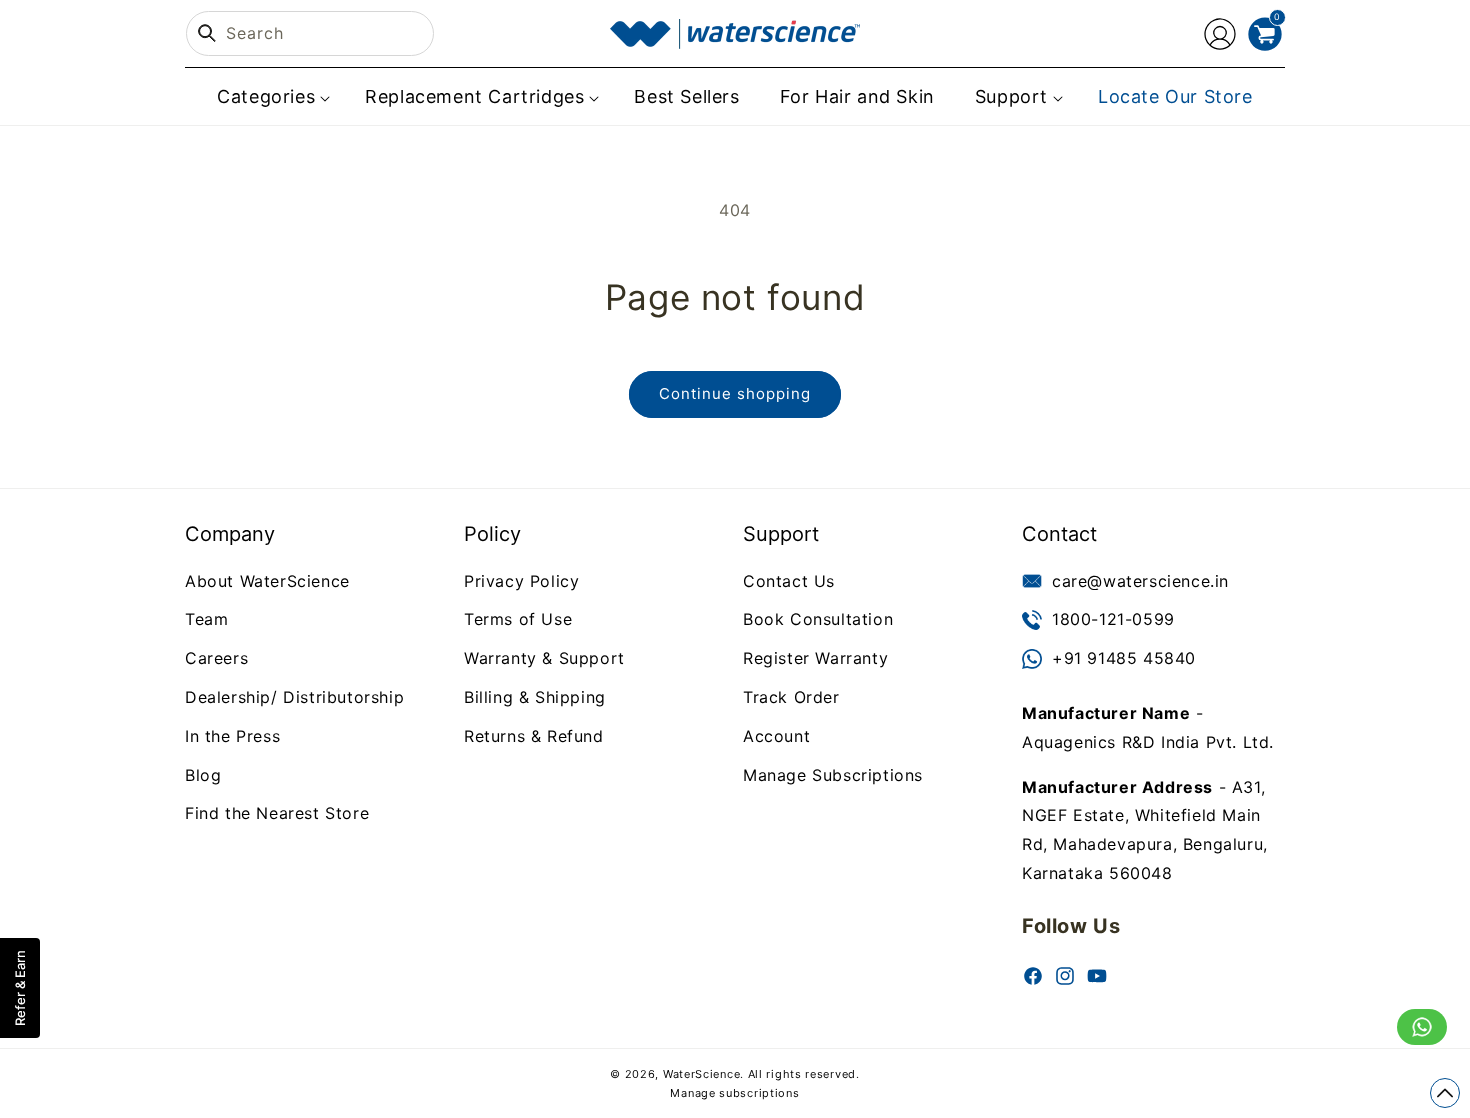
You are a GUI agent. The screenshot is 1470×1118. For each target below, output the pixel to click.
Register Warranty (815, 658)
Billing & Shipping (535, 697)
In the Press (232, 736)
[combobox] (310, 33)
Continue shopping (735, 393)
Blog (203, 775)
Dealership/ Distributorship (294, 697)
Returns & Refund (534, 736)
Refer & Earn (20, 988)
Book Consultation (818, 620)
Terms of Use (518, 620)
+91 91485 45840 (1124, 658)
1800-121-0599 (1113, 620)
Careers (216, 658)
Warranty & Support (544, 658)
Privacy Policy (521, 581)
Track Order (791, 697)
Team (206, 620)
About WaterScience (267, 581)
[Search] (207, 33)
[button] (271, 96)
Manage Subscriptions (833, 775)
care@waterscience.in (1140, 581)
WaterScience (701, 1074)
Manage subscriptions (734, 1093)
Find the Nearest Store (277, 814)
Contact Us (789, 581)
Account (776, 736)
